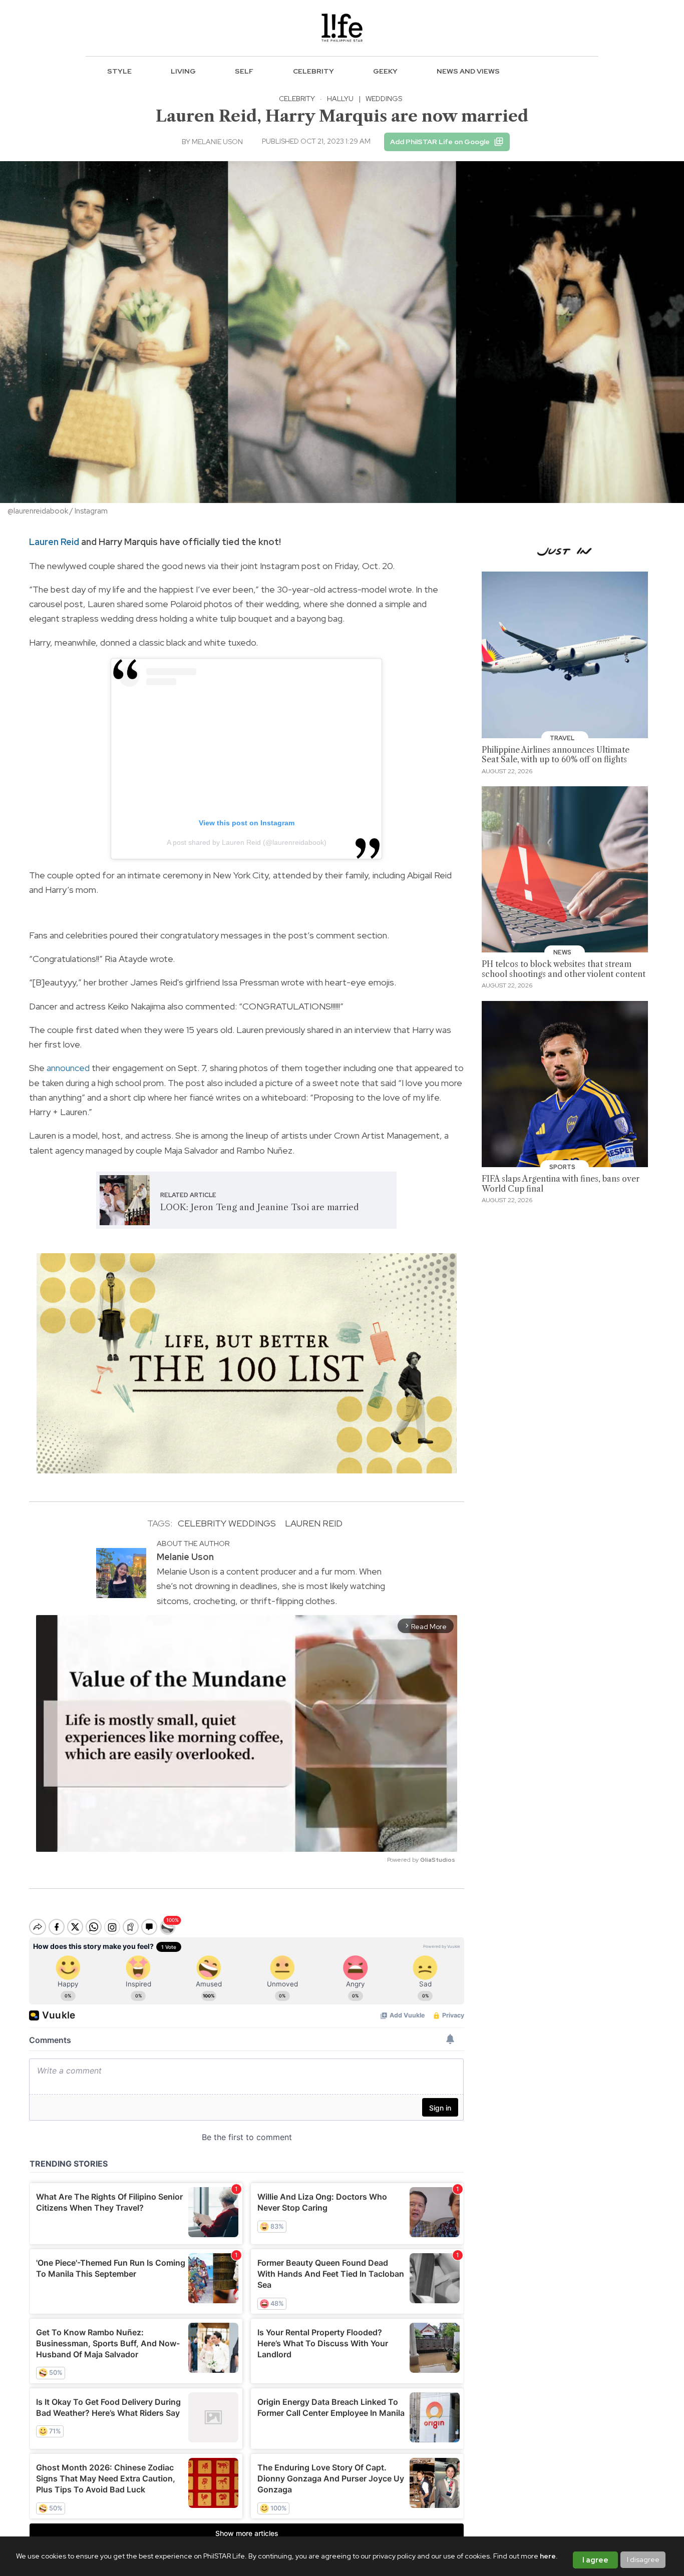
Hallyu (340, 99)
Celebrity (313, 71)
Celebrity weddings (227, 1523)
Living (183, 71)
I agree (595, 2560)
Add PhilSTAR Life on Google (440, 142)
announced (68, 1068)
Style (119, 71)
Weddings (384, 99)
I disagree (643, 2559)
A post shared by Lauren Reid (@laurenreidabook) (247, 842)
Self (244, 71)
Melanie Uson (217, 142)
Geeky (385, 71)
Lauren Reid (54, 542)
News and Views (468, 71)
